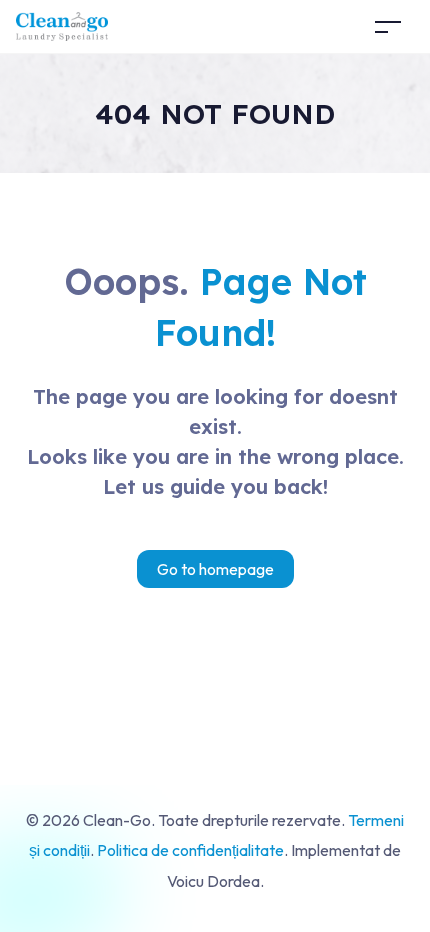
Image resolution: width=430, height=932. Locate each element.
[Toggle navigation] (388, 26)
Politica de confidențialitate (190, 850)
